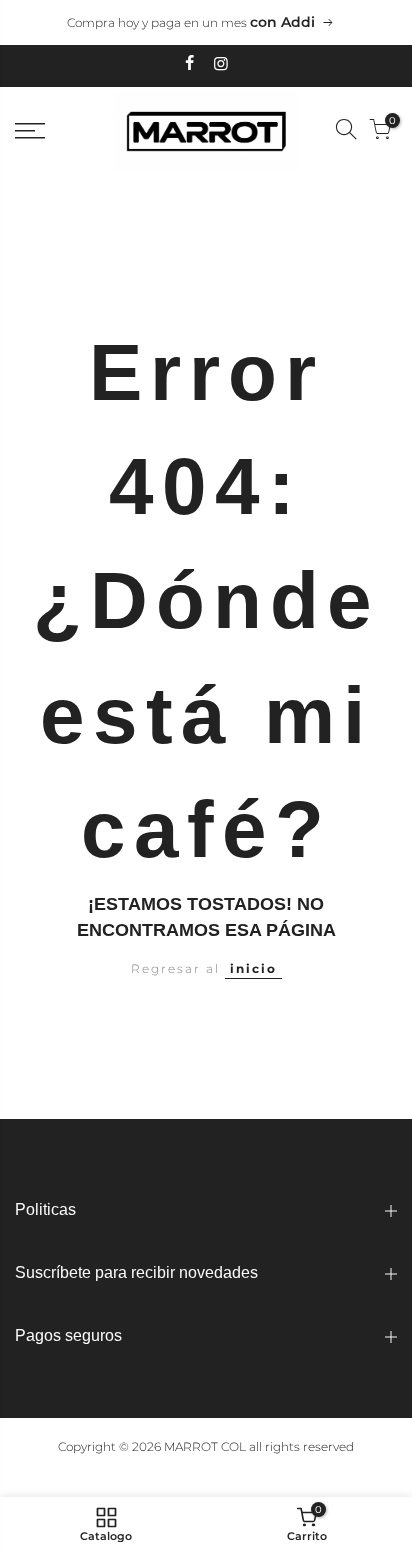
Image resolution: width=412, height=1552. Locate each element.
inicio (253, 968)
